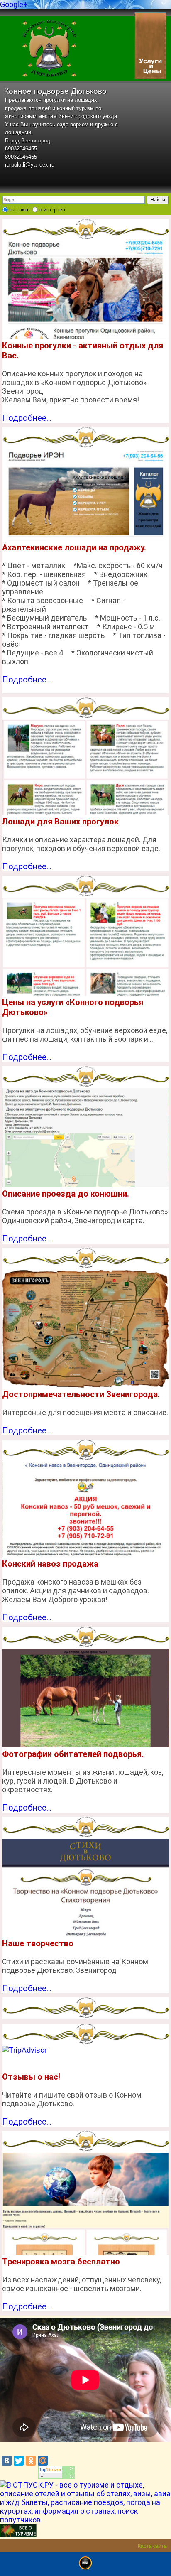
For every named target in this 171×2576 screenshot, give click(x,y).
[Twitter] (19, 2461)
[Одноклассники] (31, 2461)
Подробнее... (27, 418)
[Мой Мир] (43, 2461)
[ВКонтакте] (7, 2461)
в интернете (53, 210)
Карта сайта (152, 2546)
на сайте (20, 210)
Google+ (14, 4)
